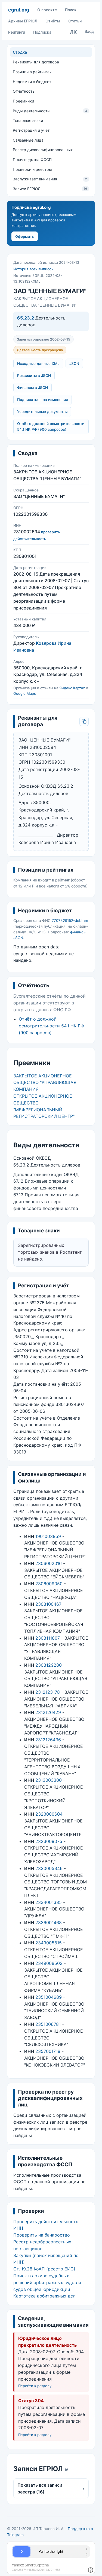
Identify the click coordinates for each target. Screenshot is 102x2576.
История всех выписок (33, 269)
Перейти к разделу (35, 2386)
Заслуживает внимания (50, 179)
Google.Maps (25, 693)
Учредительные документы (42, 412)
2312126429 (48, 1712)
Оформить (25, 236)
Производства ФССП (32, 159)
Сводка (20, 52)
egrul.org (19, 10)
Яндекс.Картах (72, 688)
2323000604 (49, 1814)
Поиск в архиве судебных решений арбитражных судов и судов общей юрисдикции (47, 2282)
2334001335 (49, 1902)
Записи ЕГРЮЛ (50, 189)
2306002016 (49, 1563)
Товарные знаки (28, 120)
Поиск (71, 10)
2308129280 (49, 1665)
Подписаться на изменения (43, 400)
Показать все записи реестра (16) (51, 2488)
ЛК (73, 32)
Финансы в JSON (33, 388)
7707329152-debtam (70, 921)
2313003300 (49, 1780)
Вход (89, 31)
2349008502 (49, 1963)
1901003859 (48, 1536)
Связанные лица (28, 140)
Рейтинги (17, 32)
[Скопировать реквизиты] (84, 721)
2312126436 (48, 1740)
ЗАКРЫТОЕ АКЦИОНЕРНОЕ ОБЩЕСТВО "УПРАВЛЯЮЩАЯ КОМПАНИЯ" (45, 1083)
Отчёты (53, 21)
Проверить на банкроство (42, 2235)
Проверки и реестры (32, 169)
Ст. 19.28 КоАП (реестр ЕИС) (44, 2269)
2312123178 (48, 1692)
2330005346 (49, 1868)
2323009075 (49, 1841)
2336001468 (49, 1923)
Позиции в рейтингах (32, 72)
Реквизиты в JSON (34, 376)
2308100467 (48, 1604)
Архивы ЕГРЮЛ (23, 21)
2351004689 (49, 1997)
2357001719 (48, 2051)
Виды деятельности (50, 111)
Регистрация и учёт (31, 130)
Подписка (42, 32)
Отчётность (24, 91)
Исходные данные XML (38, 364)
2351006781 (48, 2024)
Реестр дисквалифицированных (43, 150)
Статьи (75, 21)
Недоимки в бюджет (32, 82)
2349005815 (49, 1943)
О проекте (47, 10)
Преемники (23, 101)
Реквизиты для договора (36, 62)
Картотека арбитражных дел (44, 2296)
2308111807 (48, 1638)
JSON (74, 364)
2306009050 (49, 1584)
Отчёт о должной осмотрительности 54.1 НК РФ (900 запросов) (51, 427)
